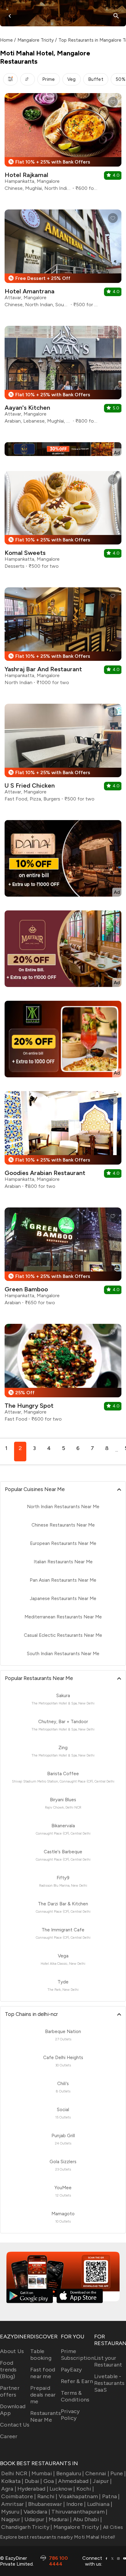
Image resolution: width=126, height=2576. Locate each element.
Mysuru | (12, 2512)
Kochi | (85, 2489)
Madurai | (60, 2519)
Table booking (41, 2355)
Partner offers (10, 2391)
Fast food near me (43, 2373)
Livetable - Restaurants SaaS (109, 2383)
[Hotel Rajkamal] (63, 144)
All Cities (112, 2527)
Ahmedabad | (75, 2481)
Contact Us (15, 2425)
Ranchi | (47, 2496)
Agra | (9, 2489)
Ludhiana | (100, 2504)
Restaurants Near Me (46, 2416)
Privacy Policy (70, 2415)
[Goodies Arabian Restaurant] (63, 1142)
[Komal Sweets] (63, 522)
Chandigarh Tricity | (27, 2527)
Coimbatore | (19, 2496)
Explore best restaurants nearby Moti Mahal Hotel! (58, 2537)
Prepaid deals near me (43, 2395)
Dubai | (33, 2481)
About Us (12, 2351)
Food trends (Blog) (8, 2370)
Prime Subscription (78, 2355)
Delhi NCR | (16, 2473)
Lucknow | (62, 2489)
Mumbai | (43, 2473)
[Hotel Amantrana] (63, 261)
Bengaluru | (70, 2473)
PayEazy (71, 2370)
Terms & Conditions (75, 2396)
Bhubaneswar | (46, 2504)
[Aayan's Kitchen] (63, 377)
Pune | (118, 2473)
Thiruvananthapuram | (79, 2512)
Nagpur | (12, 2519)
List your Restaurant (108, 2361)
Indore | (76, 2504)
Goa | (50, 2481)
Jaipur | (102, 2481)
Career (9, 2436)
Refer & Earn (77, 2381)
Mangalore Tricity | (78, 2527)
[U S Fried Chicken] (63, 755)
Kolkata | (12, 2481)
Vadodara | (37, 2512)
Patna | (111, 2496)
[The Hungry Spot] (63, 1375)
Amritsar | (14, 2504)
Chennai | (97, 2473)
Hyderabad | (33, 2489)
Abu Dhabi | (87, 2519)
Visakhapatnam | (80, 2496)
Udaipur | (36, 2519)
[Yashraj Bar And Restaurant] (63, 639)
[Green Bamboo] (63, 1259)
